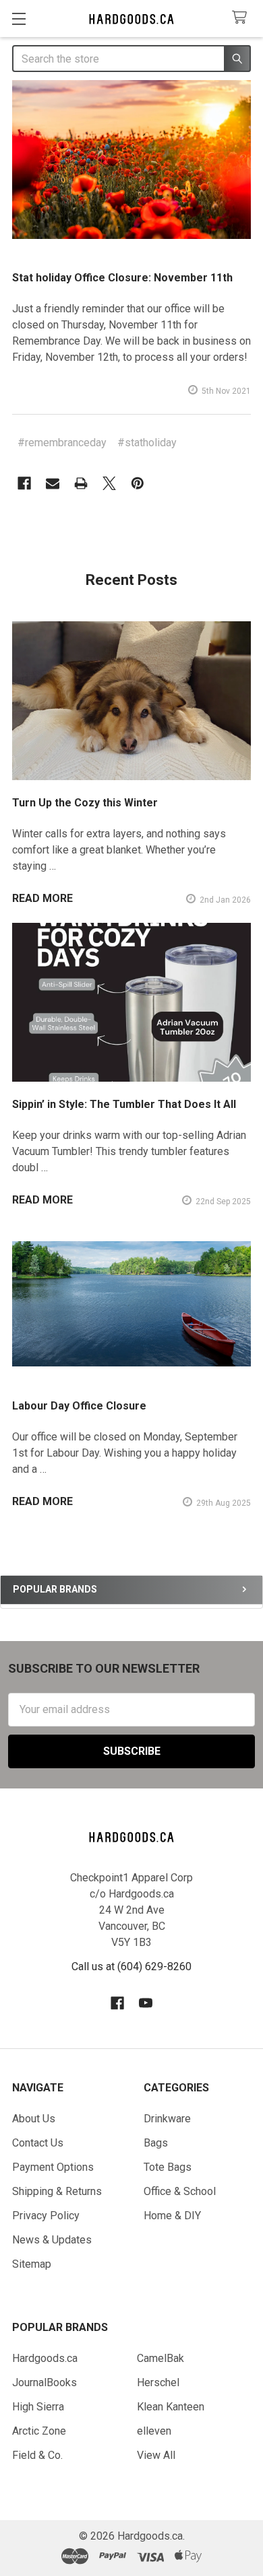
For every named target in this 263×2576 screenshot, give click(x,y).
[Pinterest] (138, 483)
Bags (156, 2143)
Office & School (180, 2191)
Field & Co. (37, 2455)
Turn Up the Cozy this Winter (85, 803)
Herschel (158, 2382)
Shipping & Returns (57, 2191)
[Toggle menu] (19, 19)
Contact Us (38, 2143)
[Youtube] (146, 2003)
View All (156, 2455)
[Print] (81, 483)
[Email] (53, 483)
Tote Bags (168, 2167)
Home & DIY (172, 2216)
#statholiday (147, 443)
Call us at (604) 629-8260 (131, 1966)
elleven (154, 2431)
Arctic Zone (39, 2431)
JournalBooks (45, 2382)
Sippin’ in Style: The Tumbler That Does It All (124, 1104)
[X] (109, 483)
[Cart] (242, 18)
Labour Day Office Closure (79, 1406)
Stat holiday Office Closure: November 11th (122, 278)
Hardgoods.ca (45, 2358)
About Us (34, 2119)
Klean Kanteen (171, 2407)
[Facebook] (24, 483)
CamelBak (160, 2358)
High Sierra (38, 2407)
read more (42, 898)
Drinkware (167, 2119)
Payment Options (53, 2167)
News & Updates (52, 2240)
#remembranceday (62, 443)
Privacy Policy (46, 2216)
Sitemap (32, 2264)
